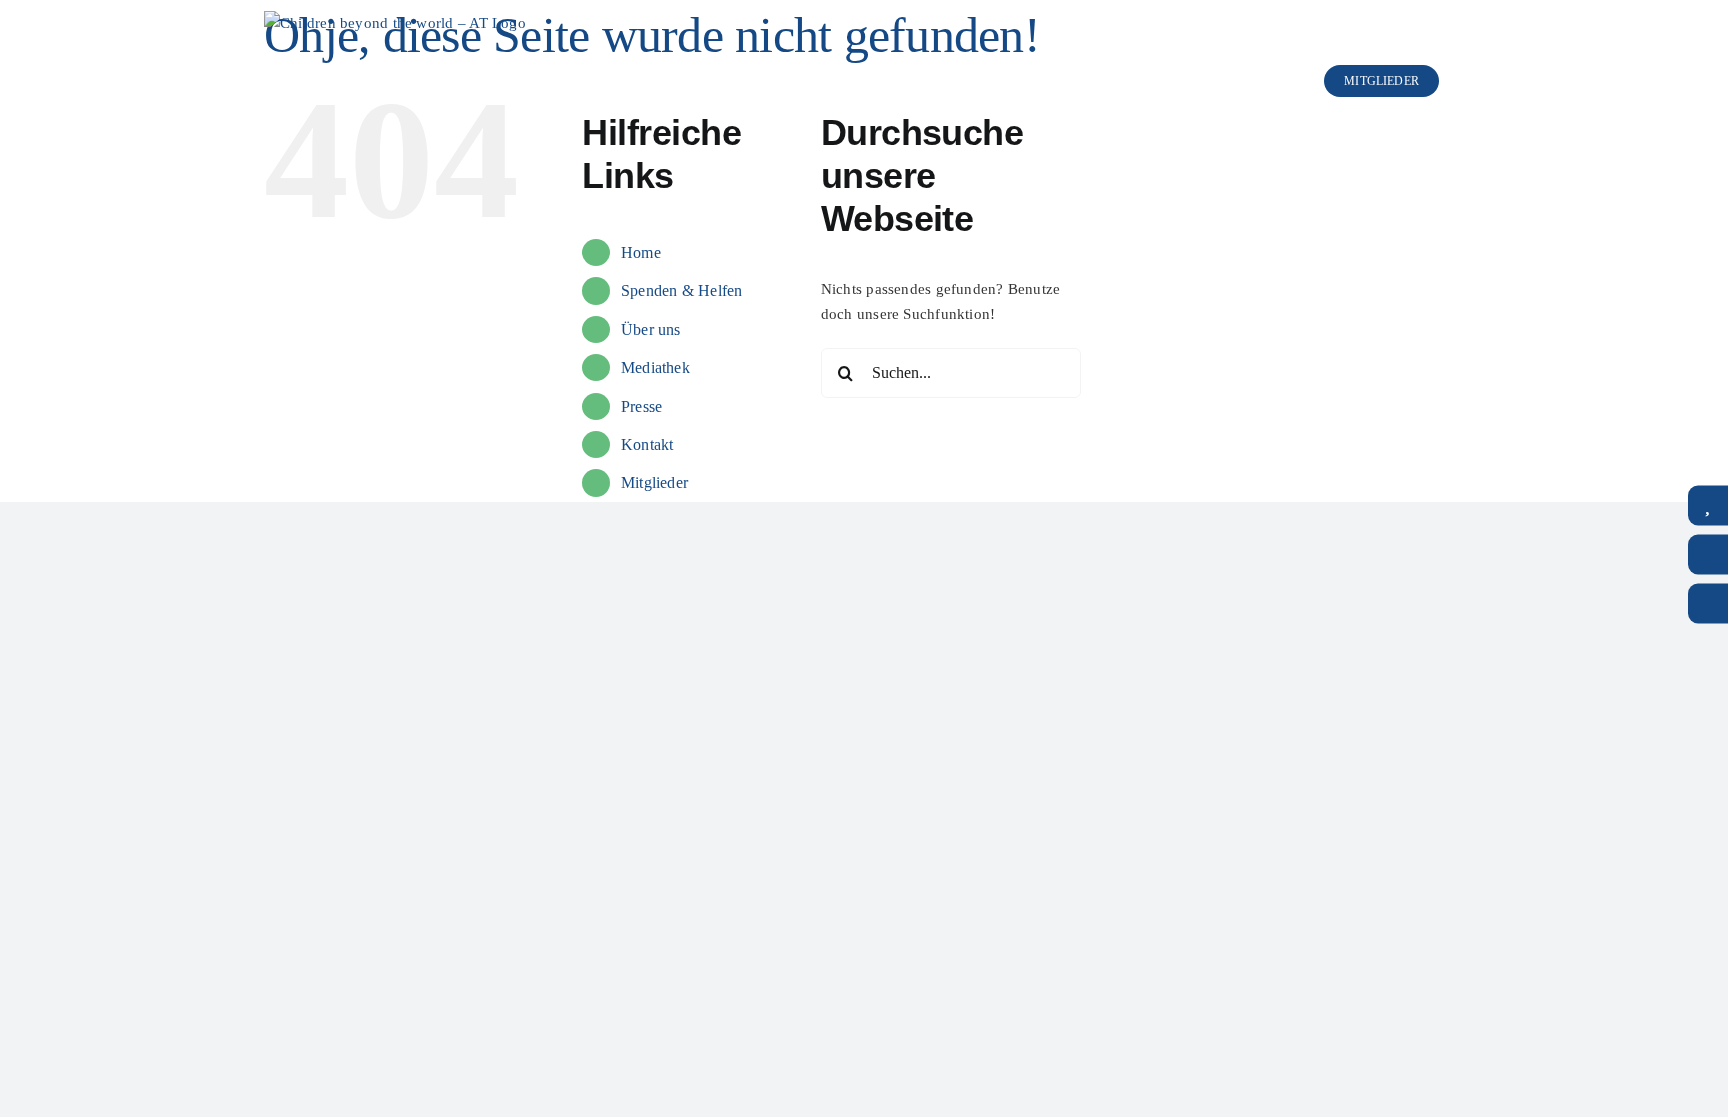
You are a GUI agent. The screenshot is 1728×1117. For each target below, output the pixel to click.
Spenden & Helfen (682, 290)
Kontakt (647, 444)
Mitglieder (654, 482)
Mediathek (655, 367)
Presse (641, 406)
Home (641, 252)
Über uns (651, 329)
